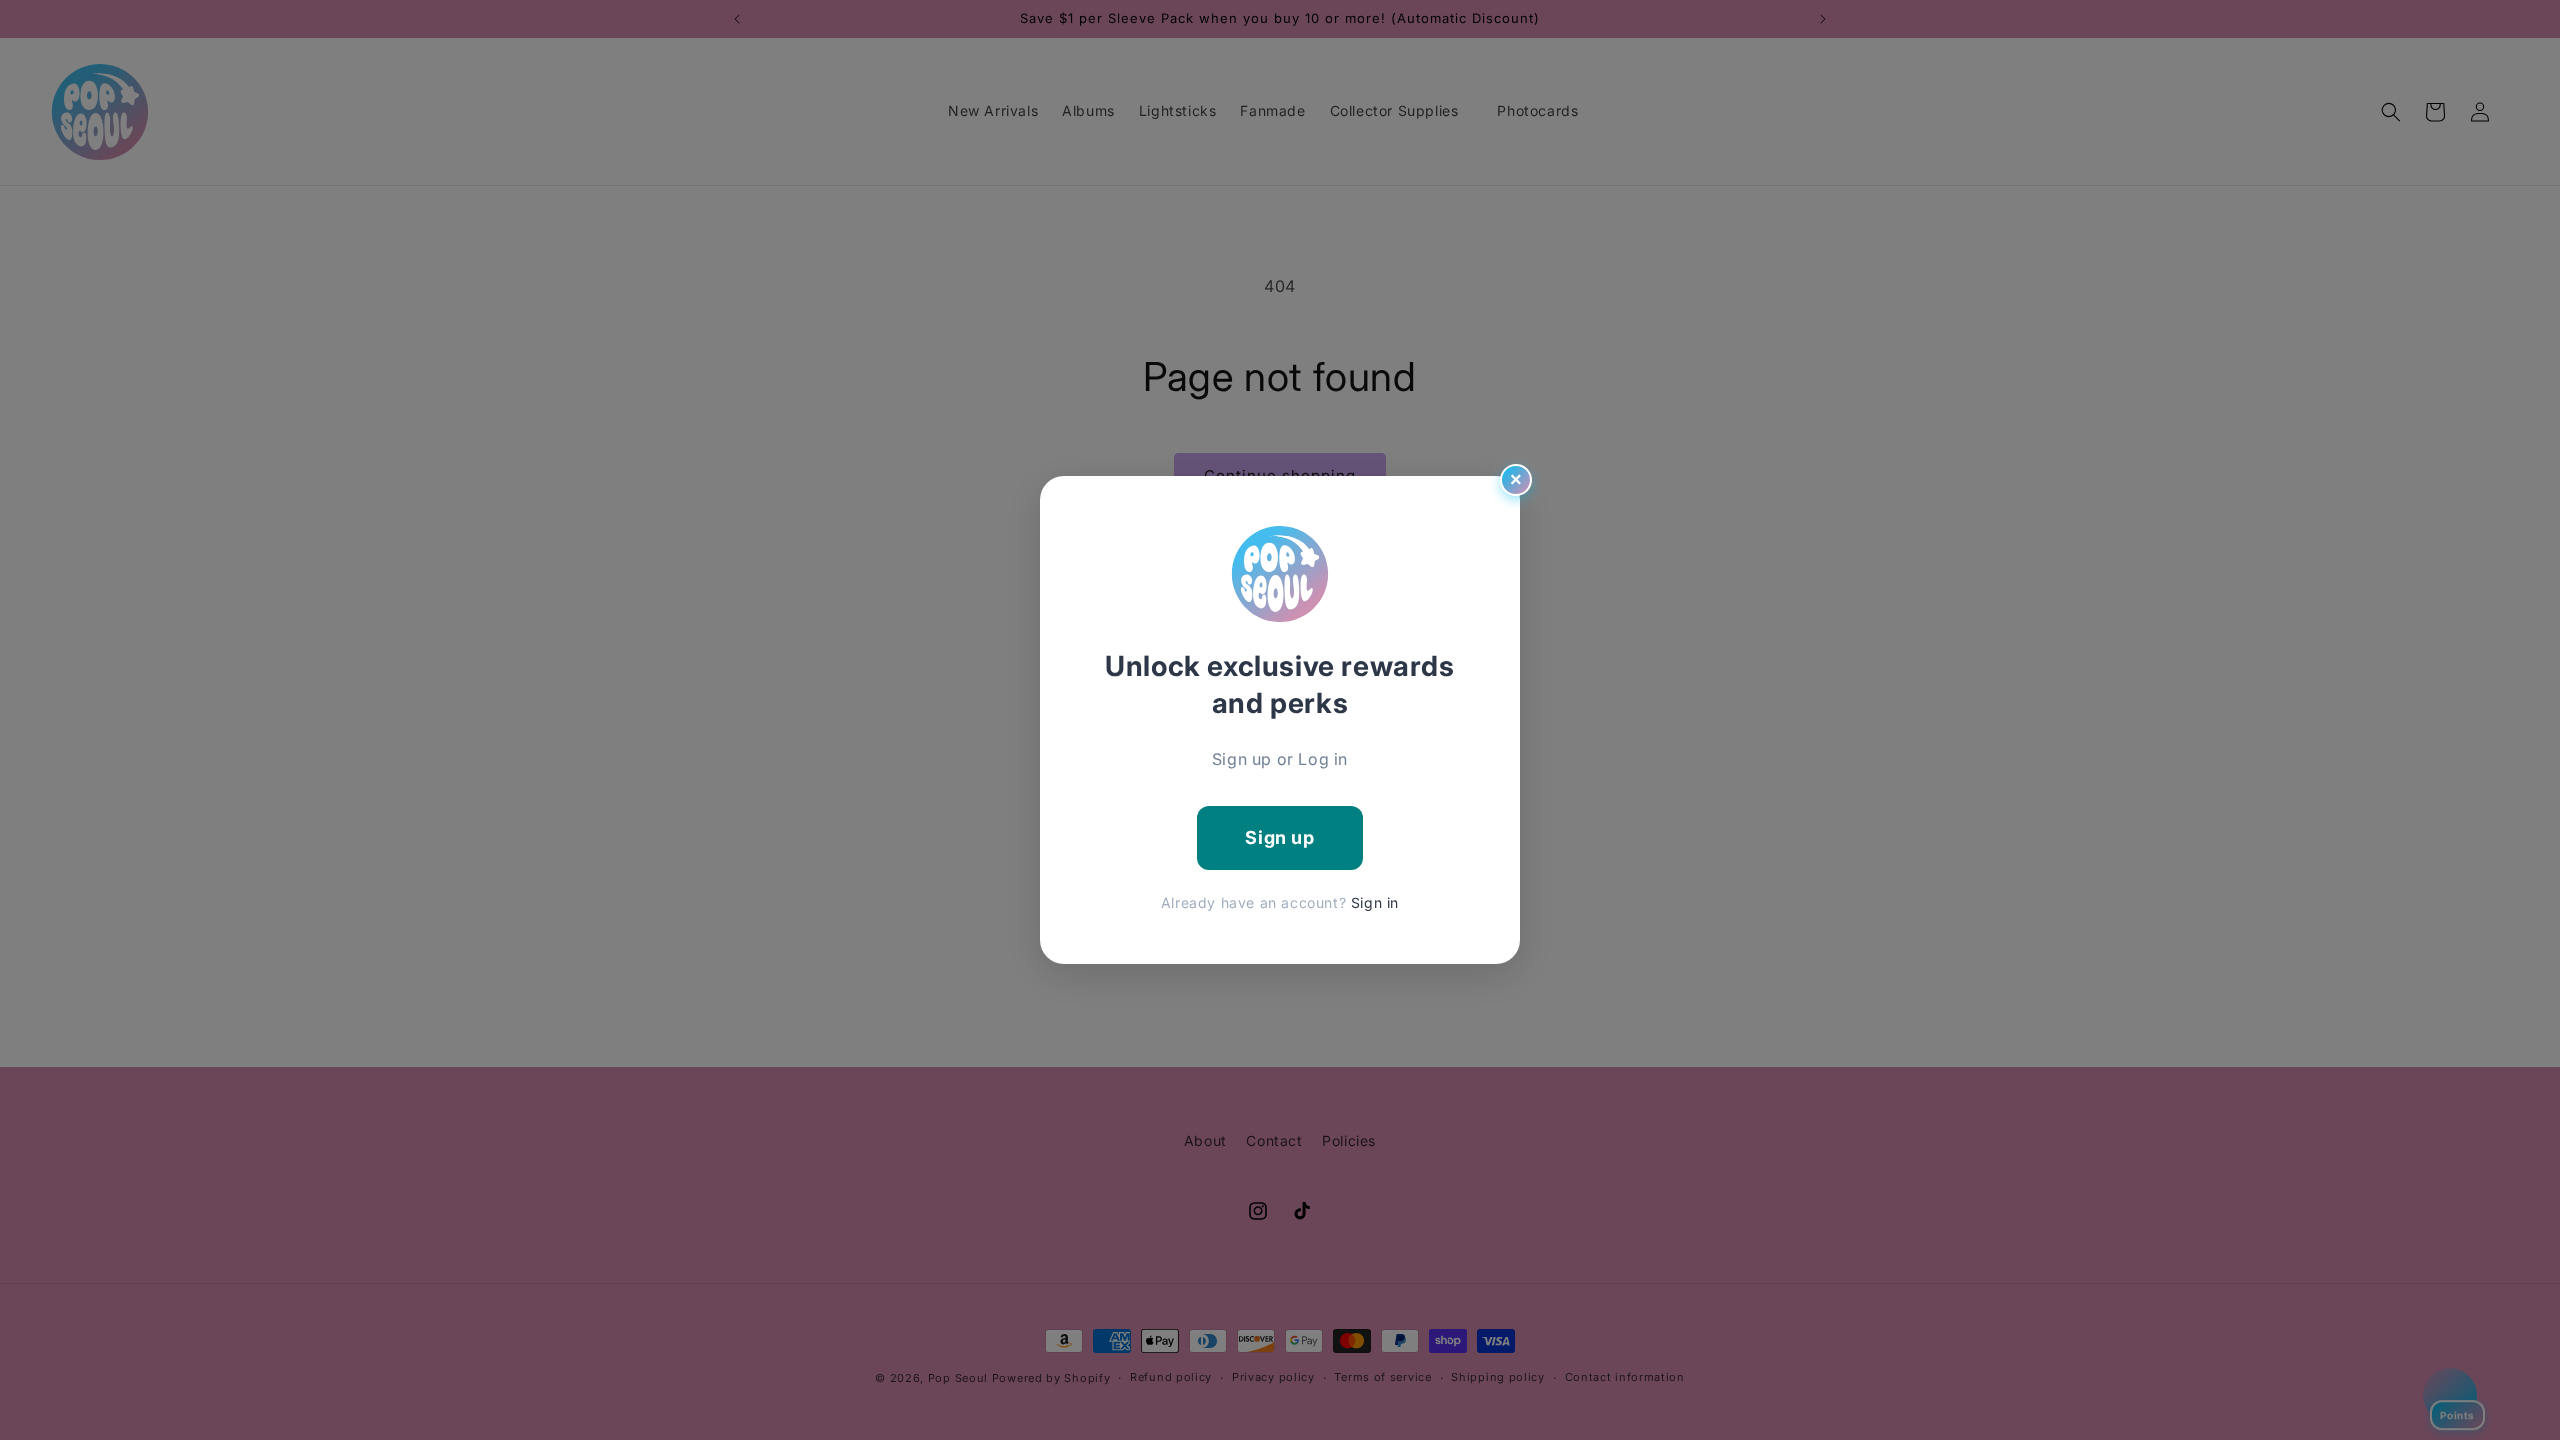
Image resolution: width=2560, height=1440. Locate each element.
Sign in (1375, 902)
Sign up (1279, 837)
